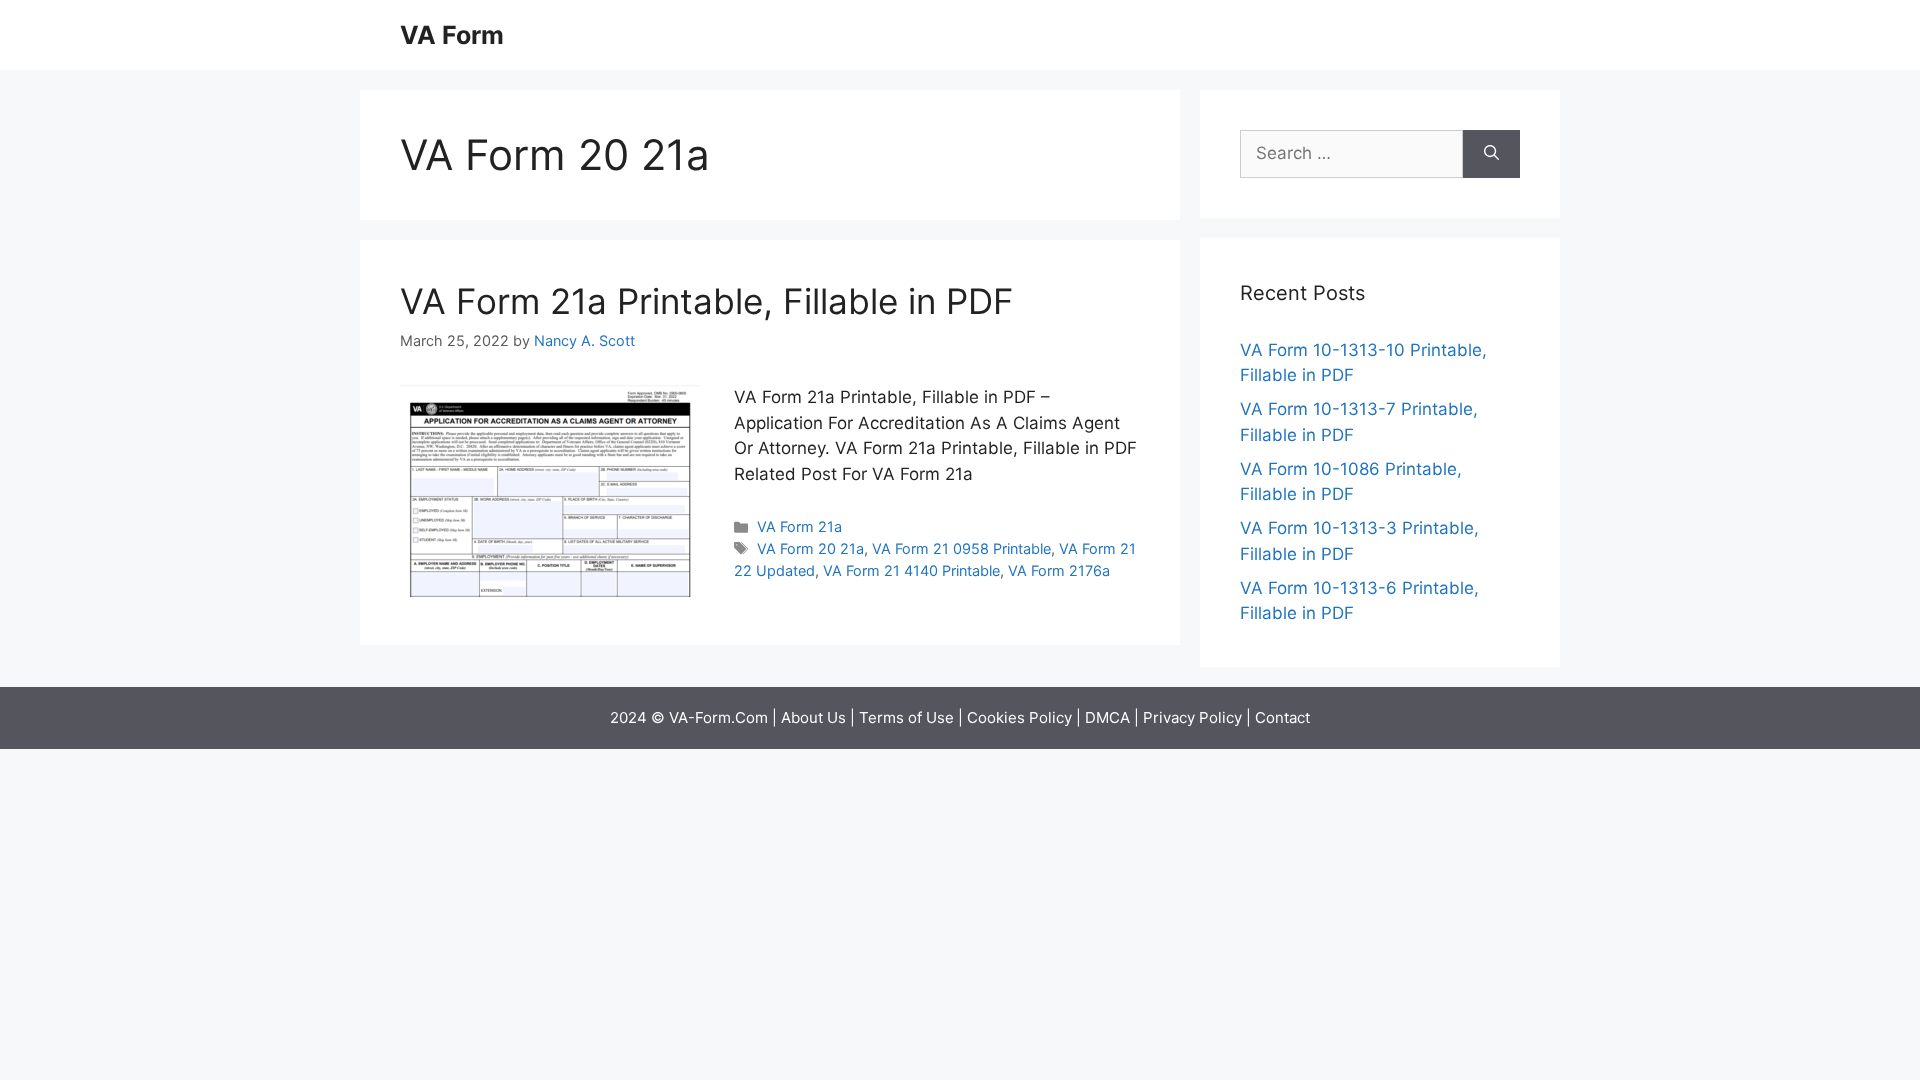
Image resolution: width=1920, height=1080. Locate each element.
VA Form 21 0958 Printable (961, 548)
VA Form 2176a (1059, 570)
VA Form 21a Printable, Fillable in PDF (707, 301)
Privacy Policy (1192, 717)
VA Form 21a (799, 526)
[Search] (1491, 154)
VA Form (452, 35)
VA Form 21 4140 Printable (911, 570)
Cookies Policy (1019, 717)
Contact (1282, 717)
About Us (813, 717)
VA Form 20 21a (810, 548)
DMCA (1107, 717)
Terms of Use (906, 717)
